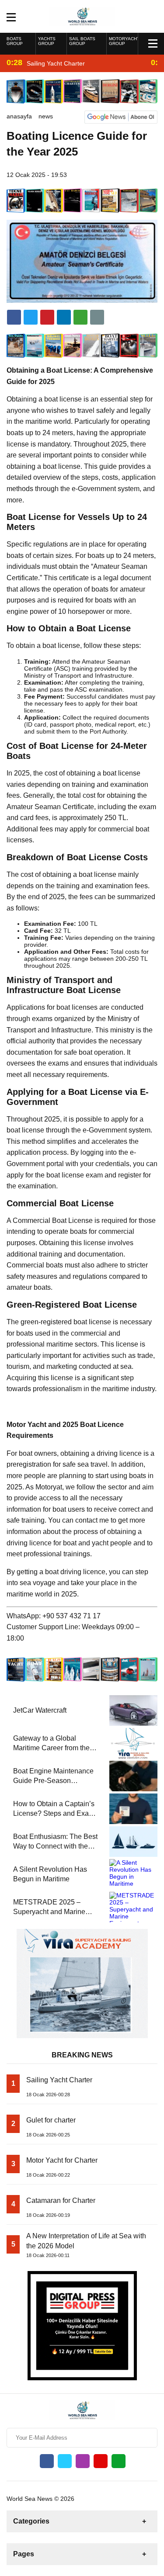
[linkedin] (47, 317)
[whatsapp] (119, 2461)
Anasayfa (19, 116)
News (46, 116)
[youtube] (101, 2461)
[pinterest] (64, 317)
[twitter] (31, 317)
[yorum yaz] (97, 317)
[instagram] (83, 2461)
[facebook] (14, 317)
